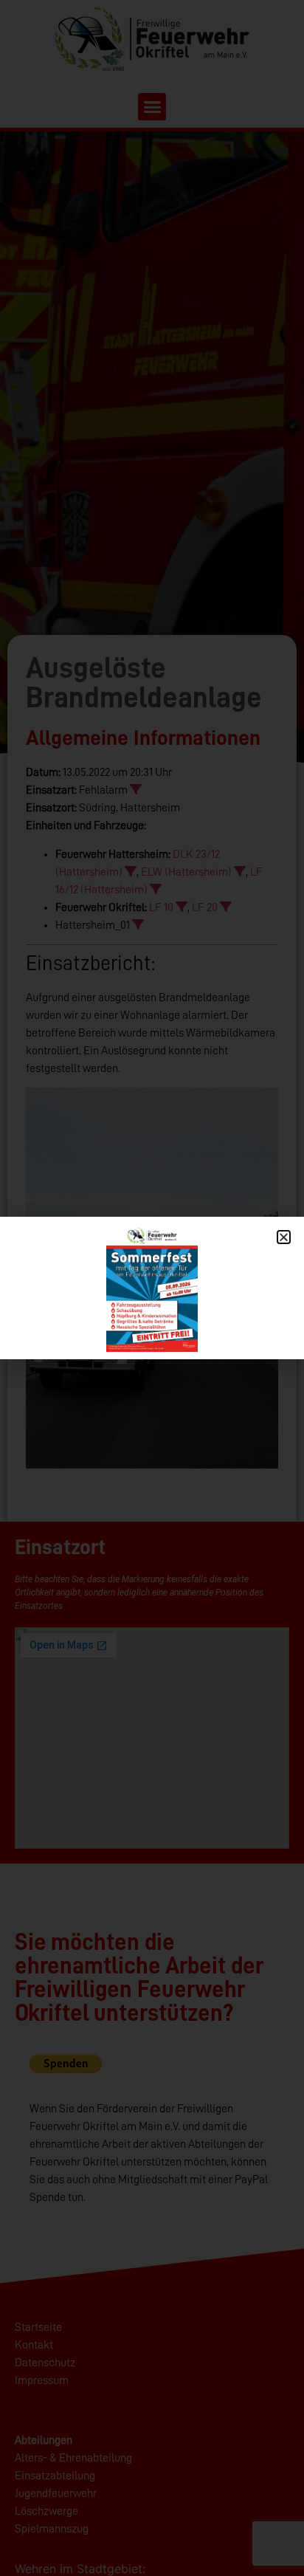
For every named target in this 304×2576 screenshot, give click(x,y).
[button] (284, 1237)
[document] (152, 1288)
